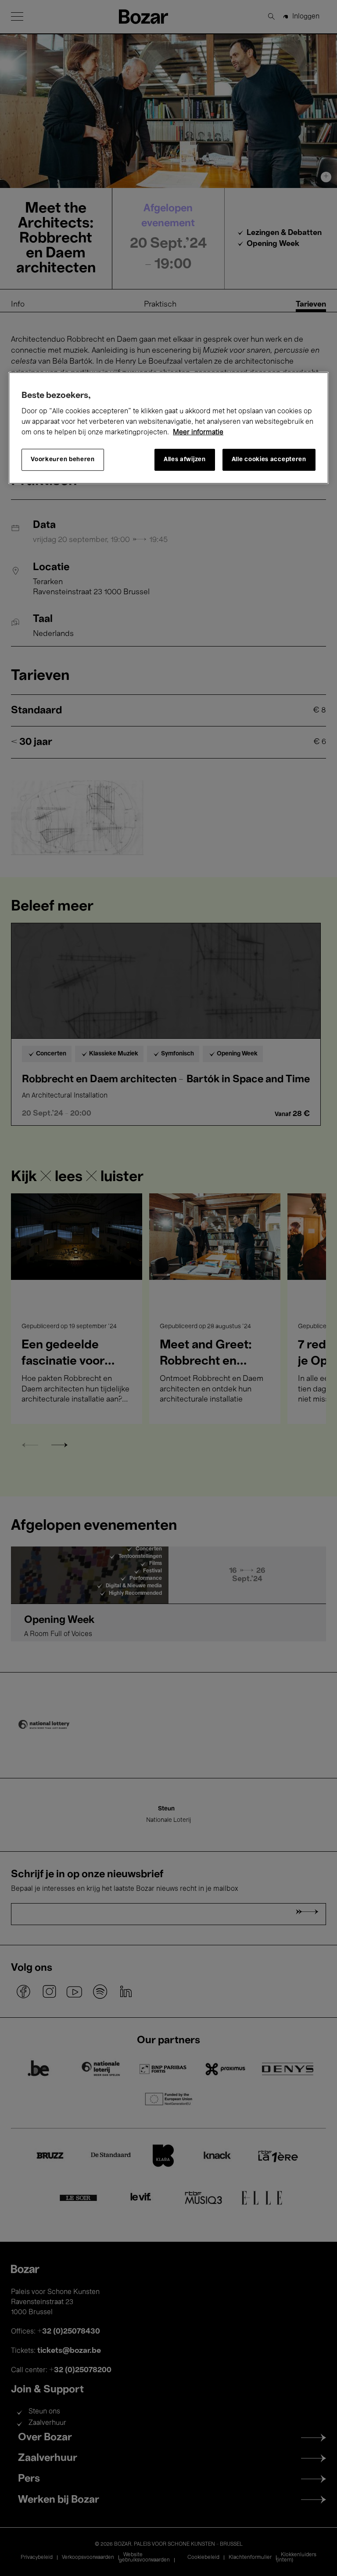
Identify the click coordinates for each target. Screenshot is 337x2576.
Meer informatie (198, 433)
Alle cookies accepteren (269, 460)
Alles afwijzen (185, 460)
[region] (168, 428)
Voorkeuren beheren (63, 460)
